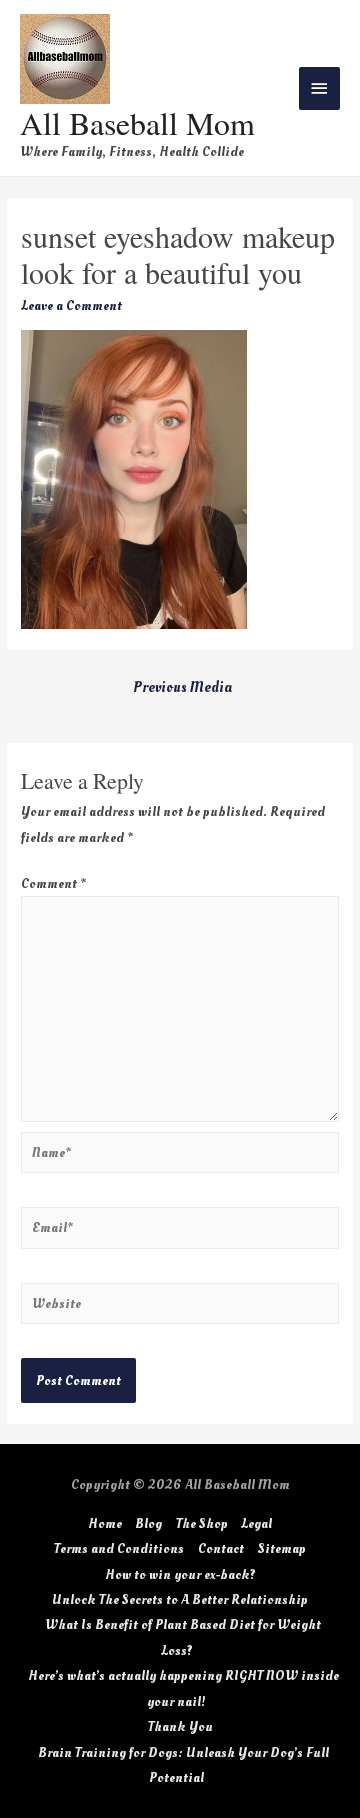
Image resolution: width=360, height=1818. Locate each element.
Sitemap (282, 1548)
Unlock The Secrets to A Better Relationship (180, 1599)
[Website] (180, 1306)
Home (105, 1523)
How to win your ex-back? (180, 1574)
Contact (221, 1548)
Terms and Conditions (119, 1548)
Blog (148, 1523)
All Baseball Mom (137, 122)
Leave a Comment (71, 305)
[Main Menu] (320, 88)
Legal (256, 1523)
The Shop (202, 1523)
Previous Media (182, 687)
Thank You (180, 1726)
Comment (53, 883)
